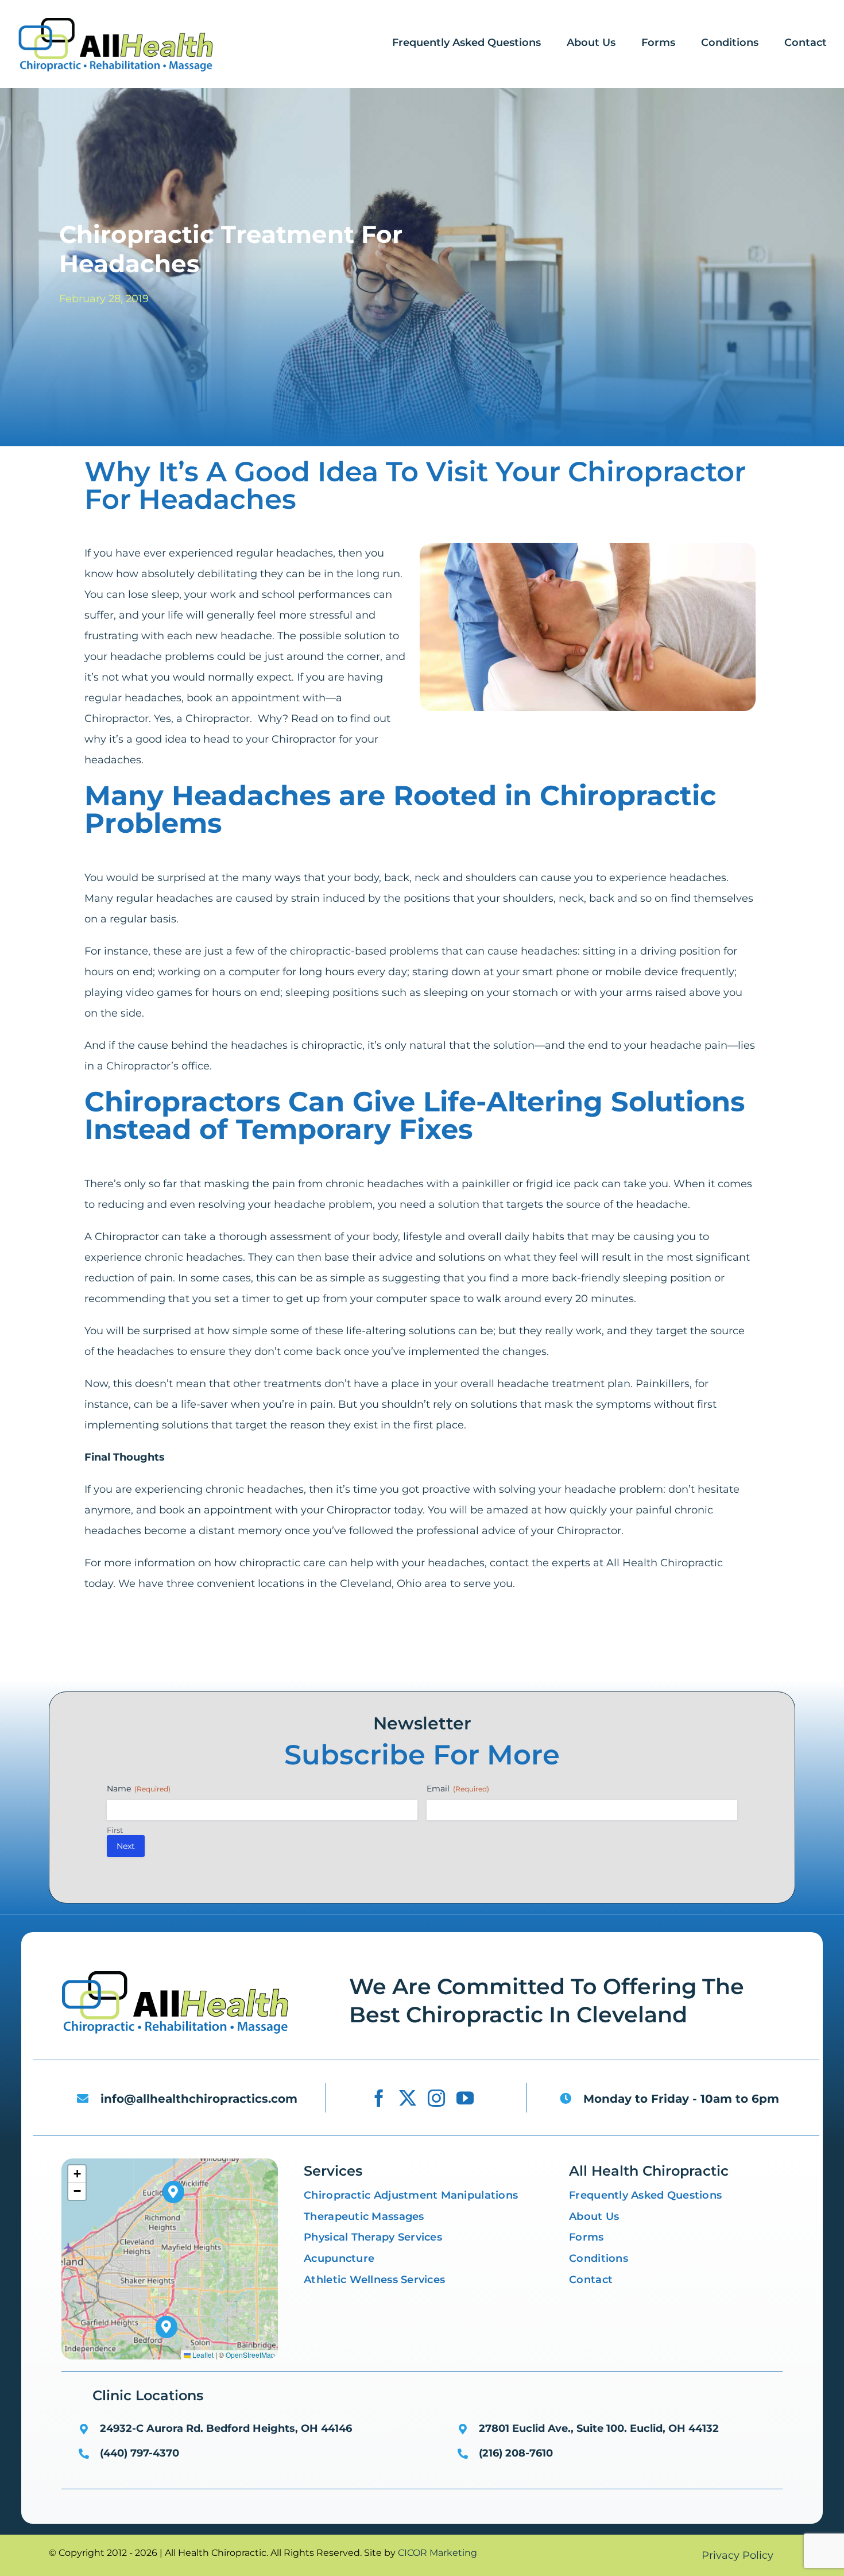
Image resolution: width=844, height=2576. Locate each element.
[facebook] (379, 2098)
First (115, 1830)
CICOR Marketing (438, 2553)
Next (126, 1846)
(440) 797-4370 (140, 2453)
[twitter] (408, 2098)
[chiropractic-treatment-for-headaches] (175, 1972)
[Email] (329, 1660)
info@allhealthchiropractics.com (199, 2099)
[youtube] (465, 2098)
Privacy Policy (737, 2555)
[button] (167, 2327)
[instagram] (436, 2098)
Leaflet (202, 2355)
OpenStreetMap (250, 2355)
